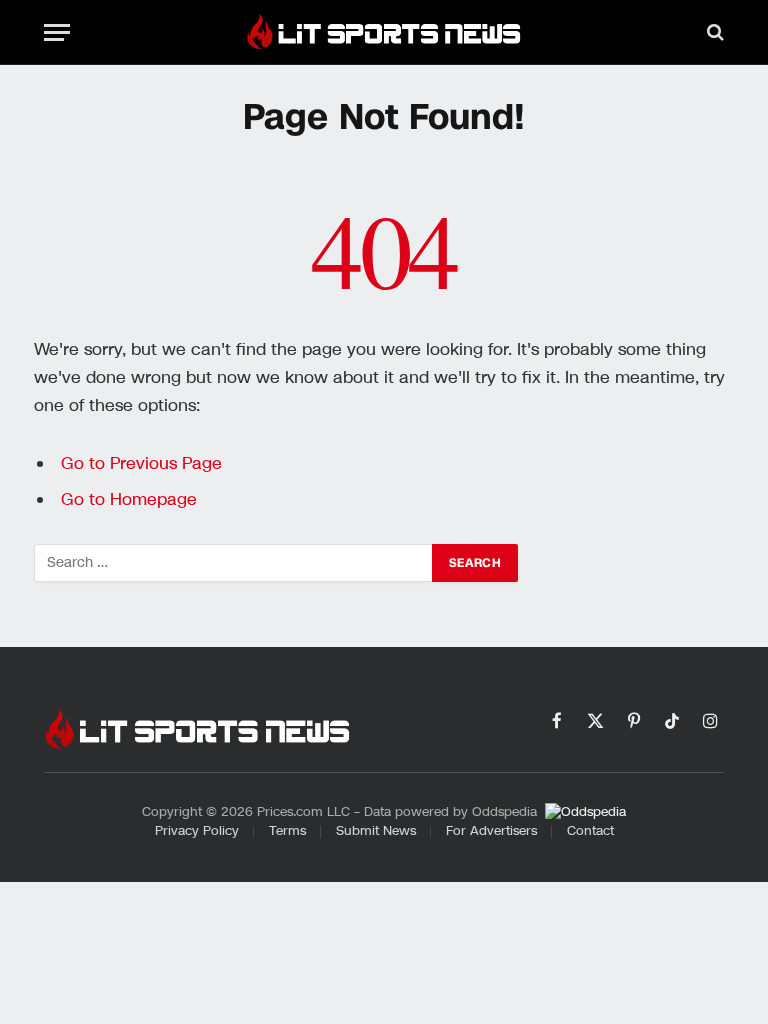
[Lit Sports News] (384, 32)
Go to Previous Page (141, 463)
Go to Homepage (129, 499)
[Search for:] (234, 563)
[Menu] (57, 32)
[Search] (713, 32)
